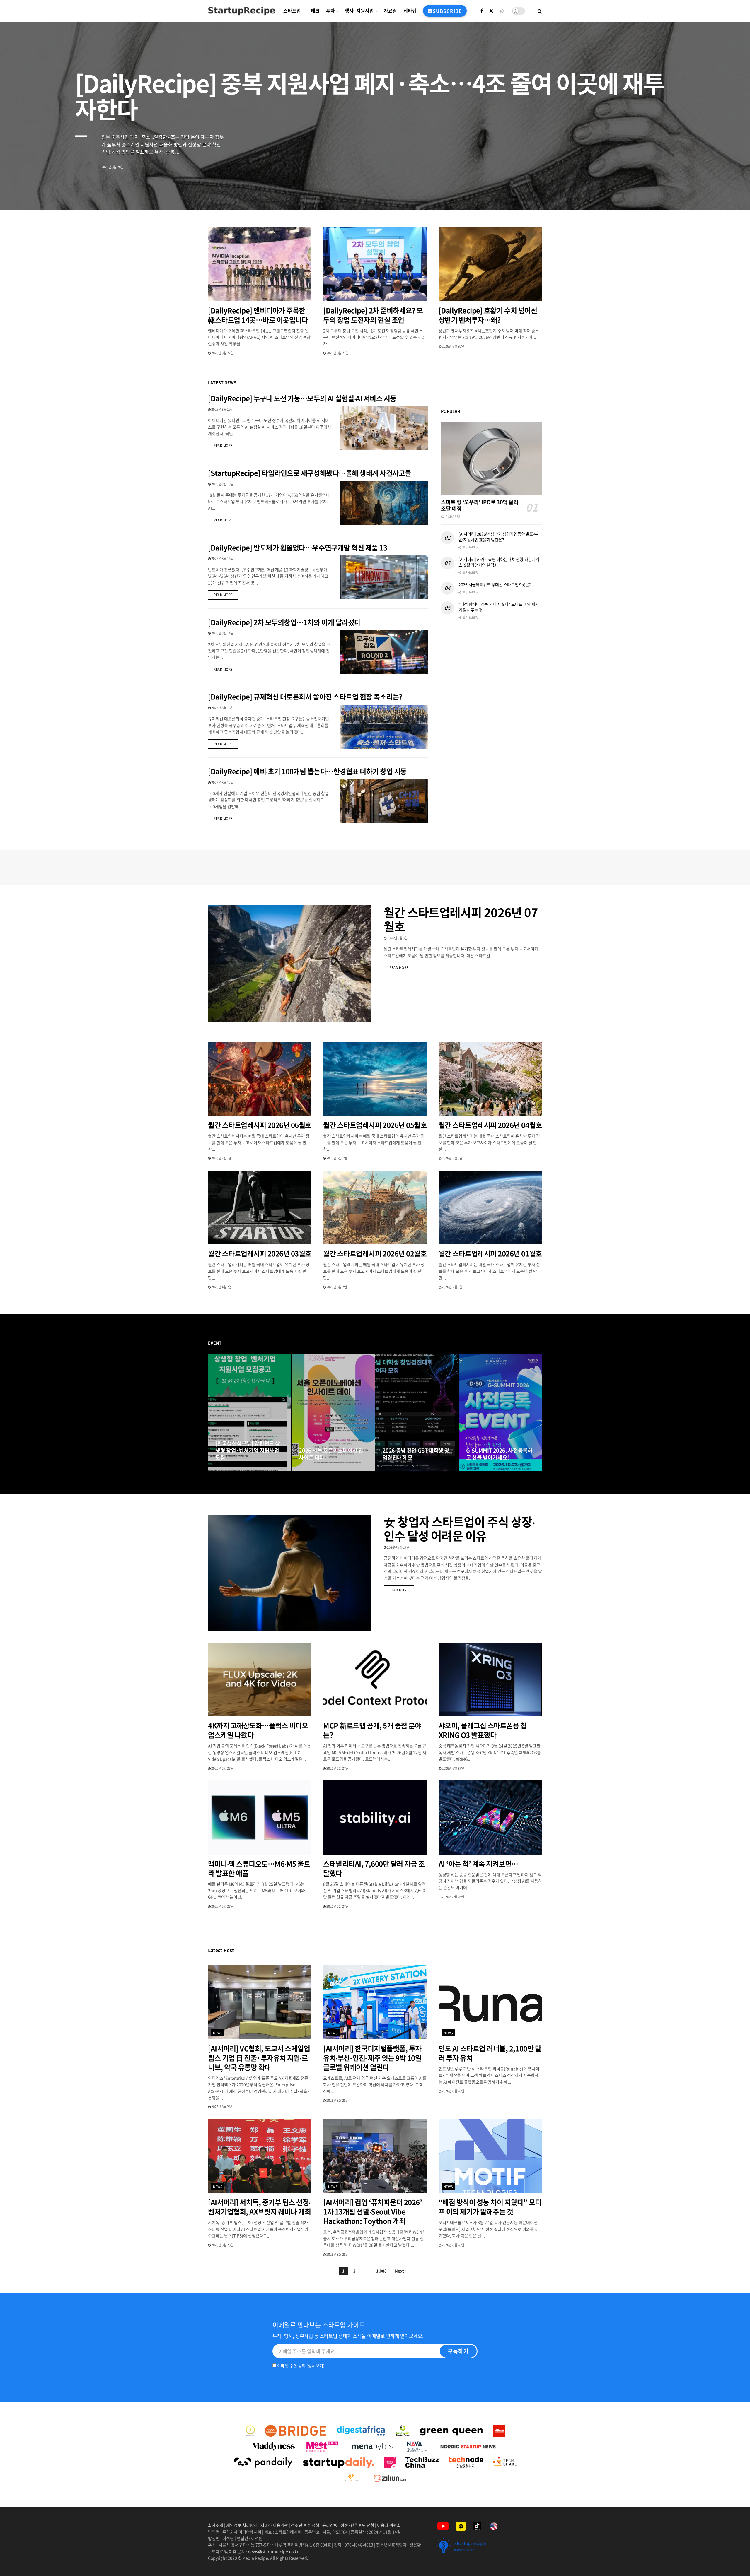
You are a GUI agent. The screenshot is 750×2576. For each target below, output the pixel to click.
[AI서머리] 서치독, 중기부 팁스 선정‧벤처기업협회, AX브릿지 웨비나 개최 (259, 2207)
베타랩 (410, 11)
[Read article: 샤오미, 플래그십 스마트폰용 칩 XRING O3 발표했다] (490, 1680)
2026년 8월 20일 (453, 346)
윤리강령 (330, 2525)
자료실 (390, 11)
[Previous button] (212, 1412)
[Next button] (538, 1412)
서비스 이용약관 (274, 2525)
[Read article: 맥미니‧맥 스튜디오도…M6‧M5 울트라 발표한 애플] (260, 1818)
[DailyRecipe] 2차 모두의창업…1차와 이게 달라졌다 (284, 622)
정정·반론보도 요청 (357, 2525)
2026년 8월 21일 (337, 353)
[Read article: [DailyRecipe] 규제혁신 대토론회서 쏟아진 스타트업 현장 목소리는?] (384, 727)
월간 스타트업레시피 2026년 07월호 (461, 919)
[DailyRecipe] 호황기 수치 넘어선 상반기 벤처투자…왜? (488, 315)
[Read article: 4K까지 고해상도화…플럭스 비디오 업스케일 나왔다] (260, 1680)
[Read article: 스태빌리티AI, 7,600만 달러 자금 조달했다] (375, 1818)
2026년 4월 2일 (221, 1287)
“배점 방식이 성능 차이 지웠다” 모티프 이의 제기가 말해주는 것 (499, 607)
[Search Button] (540, 11)
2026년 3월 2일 (336, 1287)
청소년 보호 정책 (305, 2525)
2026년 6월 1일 (336, 1158)
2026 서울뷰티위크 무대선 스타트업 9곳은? (495, 584)
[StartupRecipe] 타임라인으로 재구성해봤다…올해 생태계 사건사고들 (310, 473)
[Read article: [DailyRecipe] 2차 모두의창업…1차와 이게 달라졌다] (384, 652)
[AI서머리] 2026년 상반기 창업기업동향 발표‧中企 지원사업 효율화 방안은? (498, 537)
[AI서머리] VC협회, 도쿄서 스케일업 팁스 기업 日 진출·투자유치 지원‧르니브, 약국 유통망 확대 (259, 2058)
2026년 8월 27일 (229, 1469)
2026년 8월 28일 (222, 2107)
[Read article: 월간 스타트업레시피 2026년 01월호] (490, 1208)
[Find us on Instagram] (502, 11)
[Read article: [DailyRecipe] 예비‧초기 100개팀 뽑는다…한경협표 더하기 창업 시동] (384, 801)
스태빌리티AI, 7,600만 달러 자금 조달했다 (374, 1868)
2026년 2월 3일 (452, 1287)
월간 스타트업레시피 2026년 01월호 (490, 1253)
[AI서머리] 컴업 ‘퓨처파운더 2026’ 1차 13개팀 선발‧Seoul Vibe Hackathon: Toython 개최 (373, 2211)
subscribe (447, 11)
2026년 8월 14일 (222, 633)
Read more (226, 445)
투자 (330, 11)
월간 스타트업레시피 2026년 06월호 (260, 1125)
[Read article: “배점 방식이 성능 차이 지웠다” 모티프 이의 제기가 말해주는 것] (490, 2156)
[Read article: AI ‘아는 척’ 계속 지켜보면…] (490, 1818)
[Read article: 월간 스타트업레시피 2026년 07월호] (289, 963)
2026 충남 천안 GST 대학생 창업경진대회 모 (416, 1454)
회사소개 (216, 2525)
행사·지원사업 (359, 11)
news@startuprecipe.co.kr (273, 2551)
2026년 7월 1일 (221, 1158)
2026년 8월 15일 (222, 559)
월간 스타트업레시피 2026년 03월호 (260, 1253)
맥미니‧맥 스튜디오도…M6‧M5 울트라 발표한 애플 (259, 1868)
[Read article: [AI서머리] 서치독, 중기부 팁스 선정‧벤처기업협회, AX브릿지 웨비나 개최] (260, 2156)
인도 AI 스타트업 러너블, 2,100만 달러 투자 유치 (490, 2053)
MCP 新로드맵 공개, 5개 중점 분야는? (372, 1730)
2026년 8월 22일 (222, 353)
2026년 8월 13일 (222, 708)
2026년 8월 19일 (222, 409)
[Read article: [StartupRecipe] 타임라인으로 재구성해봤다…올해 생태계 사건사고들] (384, 503)
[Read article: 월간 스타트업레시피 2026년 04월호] (490, 1079)
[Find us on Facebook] (482, 11)
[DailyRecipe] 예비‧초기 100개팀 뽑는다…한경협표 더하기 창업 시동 (307, 771)
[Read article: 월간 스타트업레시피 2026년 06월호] (260, 1079)
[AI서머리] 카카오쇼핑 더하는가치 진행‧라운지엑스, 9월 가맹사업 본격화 (499, 562)
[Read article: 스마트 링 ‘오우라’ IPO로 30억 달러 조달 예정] (491, 458)
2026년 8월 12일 (222, 782)
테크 (315, 11)
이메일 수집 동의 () (300, 2365)
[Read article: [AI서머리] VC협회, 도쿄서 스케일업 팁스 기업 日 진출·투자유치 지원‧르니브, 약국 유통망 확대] (260, 2002)
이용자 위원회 (389, 2525)
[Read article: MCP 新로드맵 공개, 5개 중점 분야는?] (375, 1680)
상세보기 (316, 2365)
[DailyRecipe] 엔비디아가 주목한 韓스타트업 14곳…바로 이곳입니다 (258, 315)
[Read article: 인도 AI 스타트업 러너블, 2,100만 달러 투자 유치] (490, 2002)
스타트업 (292, 11)
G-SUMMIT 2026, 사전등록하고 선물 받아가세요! (499, 1454)
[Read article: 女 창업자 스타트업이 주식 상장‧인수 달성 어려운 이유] (289, 1573)
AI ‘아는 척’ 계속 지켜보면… (478, 1864)
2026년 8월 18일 (222, 484)
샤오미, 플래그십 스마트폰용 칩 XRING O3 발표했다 (483, 1730)
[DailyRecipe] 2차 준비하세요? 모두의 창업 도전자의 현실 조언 (373, 315)
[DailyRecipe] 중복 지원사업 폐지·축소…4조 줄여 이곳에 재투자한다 (369, 96)
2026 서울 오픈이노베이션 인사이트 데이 (331, 1454)
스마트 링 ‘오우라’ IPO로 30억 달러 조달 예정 (480, 505)
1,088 (381, 2271)
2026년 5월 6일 (452, 1158)
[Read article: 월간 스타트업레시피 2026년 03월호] (260, 1208)
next (725, 191)
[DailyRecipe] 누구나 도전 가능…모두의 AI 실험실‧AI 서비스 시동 (302, 398)
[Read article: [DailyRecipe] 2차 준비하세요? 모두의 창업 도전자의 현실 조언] (375, 264)
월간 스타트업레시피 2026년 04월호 (490, 1125)
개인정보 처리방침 (242, 2525)
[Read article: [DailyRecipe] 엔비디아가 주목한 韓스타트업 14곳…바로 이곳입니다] (260, 264)
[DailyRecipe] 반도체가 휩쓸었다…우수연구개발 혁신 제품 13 (298, 548)
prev (702, 191)
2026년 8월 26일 (453, 1897)
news (218, 2033)
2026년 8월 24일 (313, 1469)
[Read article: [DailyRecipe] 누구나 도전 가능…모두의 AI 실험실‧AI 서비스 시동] (384, 428)
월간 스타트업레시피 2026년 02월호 (375, 1253)
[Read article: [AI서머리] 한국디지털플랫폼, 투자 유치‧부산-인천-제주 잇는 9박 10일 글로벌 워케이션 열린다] (375, 2002)
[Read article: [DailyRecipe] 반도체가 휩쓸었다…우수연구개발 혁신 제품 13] (384, 577)
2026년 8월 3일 (397, 938)
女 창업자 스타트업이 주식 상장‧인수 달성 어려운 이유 (460, 1529)
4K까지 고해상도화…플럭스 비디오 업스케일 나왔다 (258, 1730)
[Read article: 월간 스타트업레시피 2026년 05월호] (375, 1079)
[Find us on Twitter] (491, 11)
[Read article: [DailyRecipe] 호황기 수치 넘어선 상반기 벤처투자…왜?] (490, 264)
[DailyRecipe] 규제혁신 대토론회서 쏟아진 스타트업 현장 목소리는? (306, 697)
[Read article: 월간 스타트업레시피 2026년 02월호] (375, 1208)
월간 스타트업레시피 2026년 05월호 (375, 1125)
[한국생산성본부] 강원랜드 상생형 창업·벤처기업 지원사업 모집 (248, 1451)
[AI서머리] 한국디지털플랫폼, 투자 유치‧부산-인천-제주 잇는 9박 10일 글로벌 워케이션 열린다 (372, 2058)
